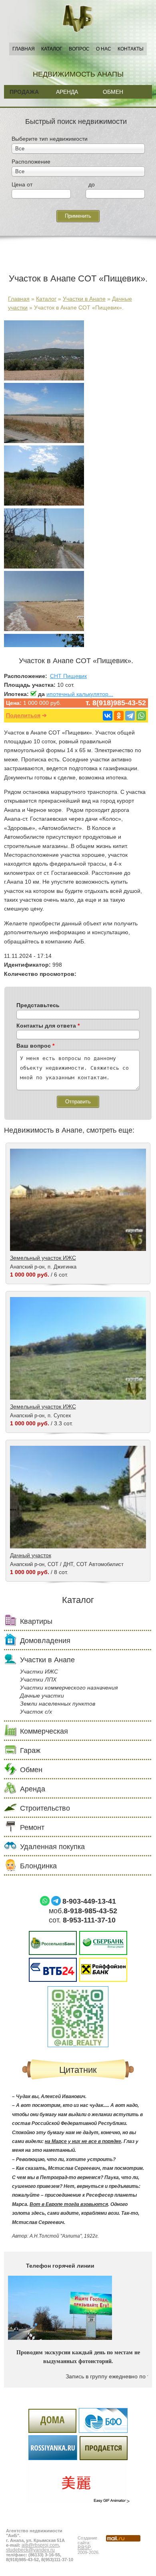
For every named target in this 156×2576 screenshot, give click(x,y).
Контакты (131, 49)
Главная (24, 49)
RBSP (84, 2548)
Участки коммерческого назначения (69, 1688)
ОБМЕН (113, 92)
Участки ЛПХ (38, 1680)
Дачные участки (42, 1696)
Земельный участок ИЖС (43, 1258)
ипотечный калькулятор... (80, 694)
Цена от (22, 184)
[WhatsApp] (141, 716)
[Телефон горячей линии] (60, 2338)
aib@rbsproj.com (40, 2545)
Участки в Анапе (84, 299)
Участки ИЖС (39, 1671)
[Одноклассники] (119, 716)
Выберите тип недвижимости (50, 139)
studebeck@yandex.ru (30, 2550)
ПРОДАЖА (24, 92)
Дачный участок (31, 1555)
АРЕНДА (67, 92)
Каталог (52, 49)
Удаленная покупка (52, 1847)
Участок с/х (36, 1712)
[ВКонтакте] (108, 716)
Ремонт (32, 1827)
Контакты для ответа (48, 1026)
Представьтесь (38, 1005)
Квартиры (36, 1621)
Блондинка (38, 1866)
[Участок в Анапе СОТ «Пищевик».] (44, 378)
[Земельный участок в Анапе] (44, 629)
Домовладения (45, 1641)
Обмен (31, 1770)
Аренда (33, 1789)
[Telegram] (130, 716)
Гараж (30, 1750)
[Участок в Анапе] (44, 567)
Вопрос (79, 49)
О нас (104, 49)
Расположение (31, 162)
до (92, 184)
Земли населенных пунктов (58, 1704)
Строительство (45, 1808)
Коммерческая (44, 1731)
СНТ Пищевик (68, 676)
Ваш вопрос (35, 1046)
